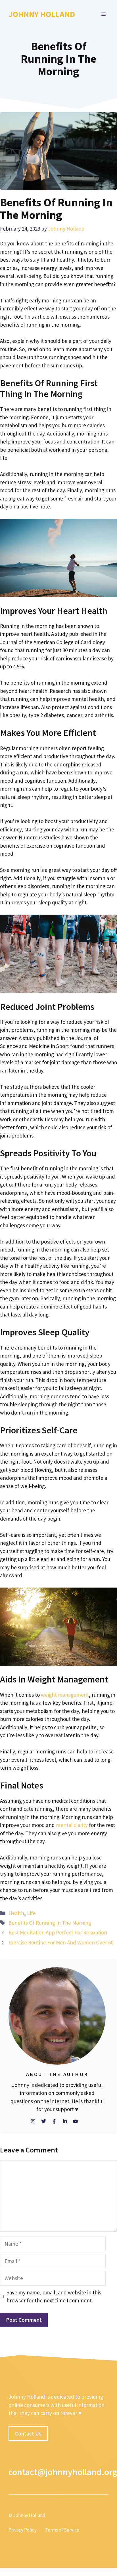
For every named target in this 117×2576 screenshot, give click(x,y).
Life (31, 1913)
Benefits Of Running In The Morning (50, 1923)
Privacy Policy (23, 2530)
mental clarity (72, 1825)
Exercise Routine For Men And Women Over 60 (61, 1942)
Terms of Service (62, 2530)
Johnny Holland (42, 14)
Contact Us (28, 2433)
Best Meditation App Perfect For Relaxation (58, 1932)
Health (16, 1913)
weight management (65, 1695)
